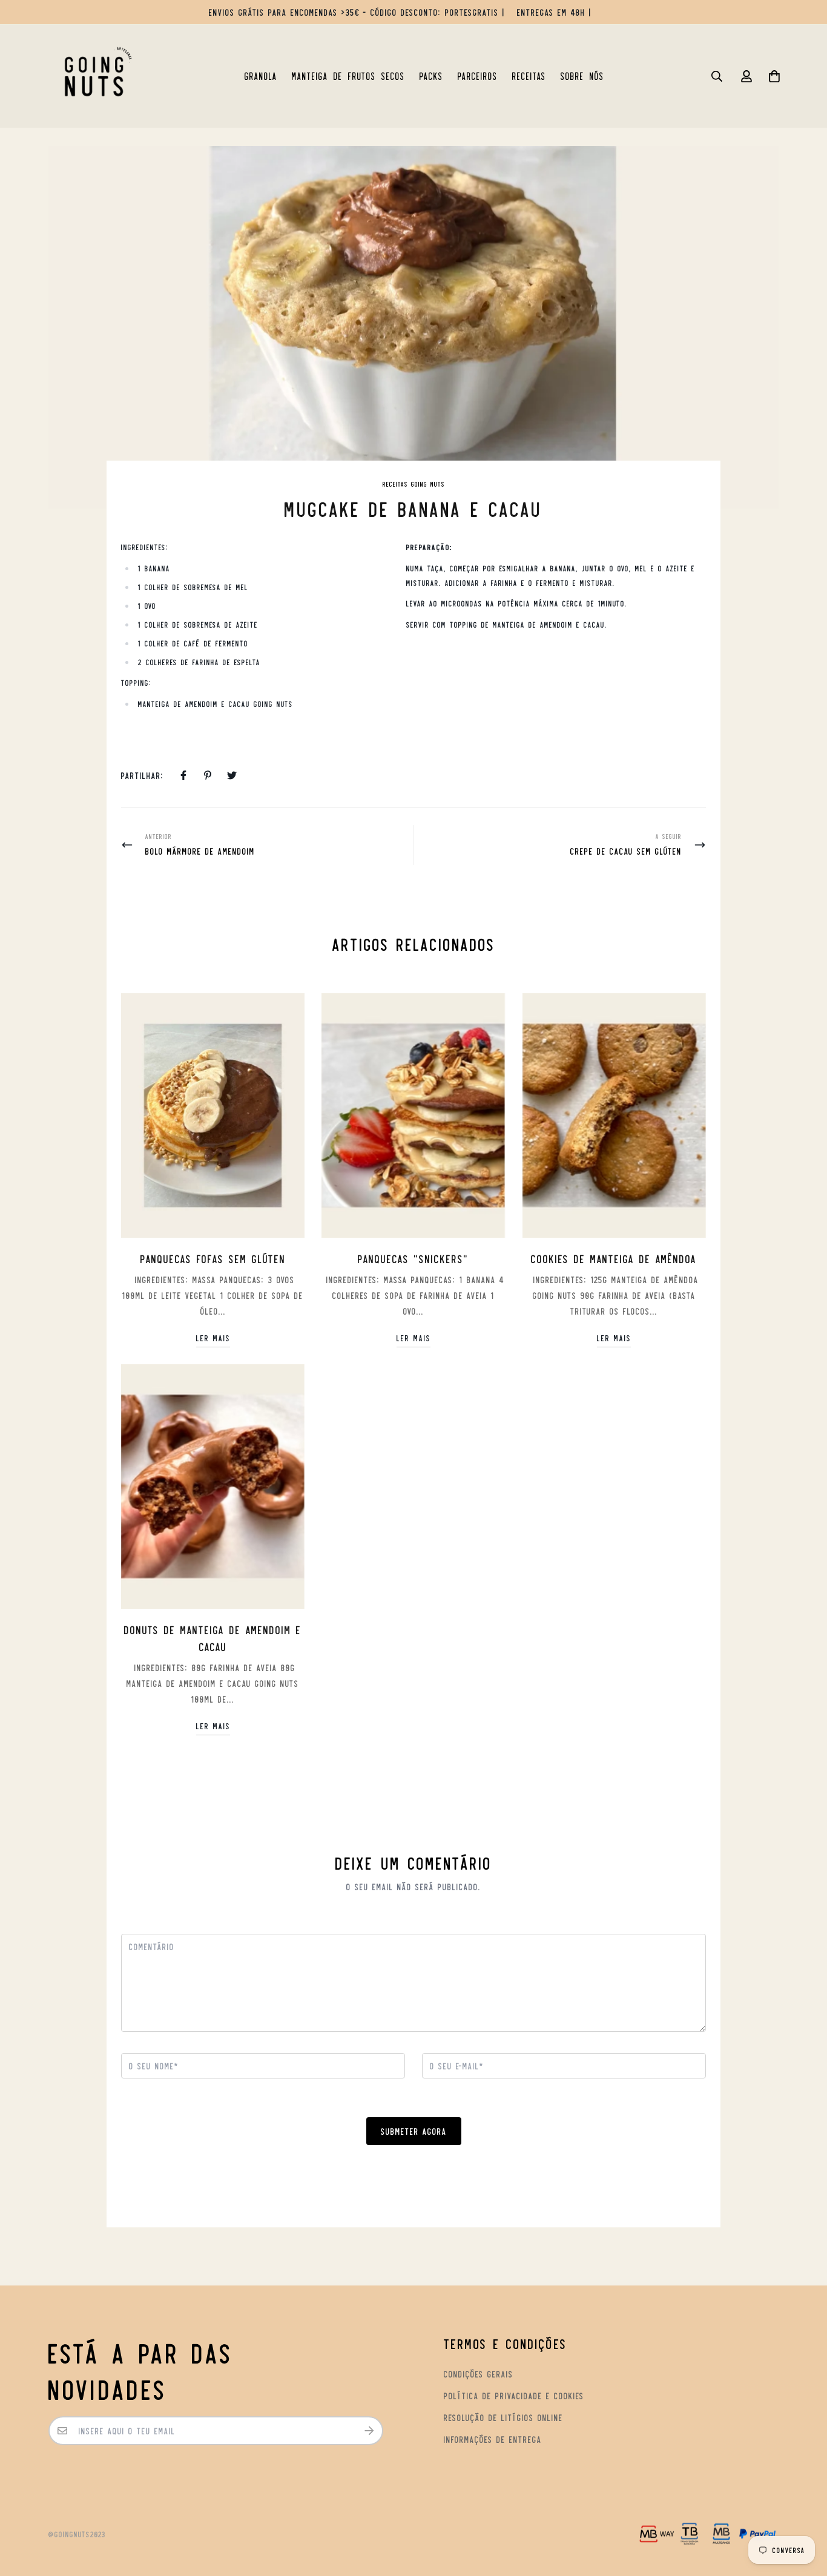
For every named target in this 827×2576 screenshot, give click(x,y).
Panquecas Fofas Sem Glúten (213, 1258)
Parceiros (478, 76)
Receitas (529, 76)
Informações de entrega (493, 2439)
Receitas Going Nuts (414, 484)
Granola (261, 76)
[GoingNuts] (94, 76)
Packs (431, 76)
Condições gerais (479, 2374)
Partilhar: (143, 775)
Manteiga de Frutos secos (348, 76)
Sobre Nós (582, 76)
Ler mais (213, 1338)
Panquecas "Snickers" (413, 1258)
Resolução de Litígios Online (503, 2417)
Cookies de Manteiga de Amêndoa (614, 1258)
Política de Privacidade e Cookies (514, 2395)
